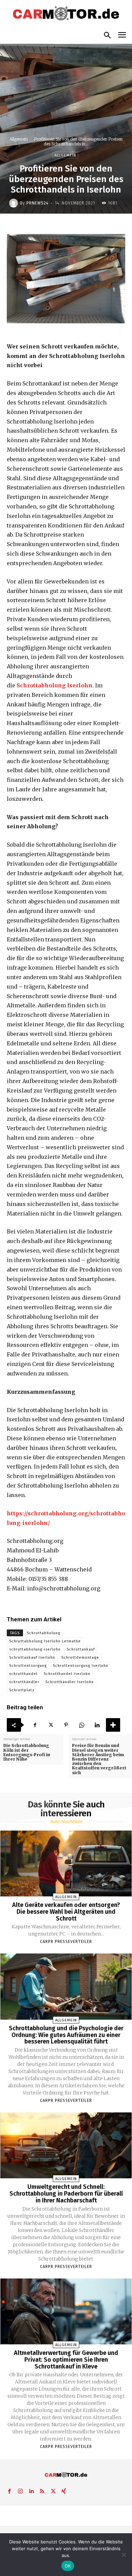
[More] (113, 1725)
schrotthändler (24, 1682)
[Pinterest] (66, 1725)
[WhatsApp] (82, 1725)
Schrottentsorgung (28, 1666)
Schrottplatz (22, 1690)
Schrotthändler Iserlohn (70, 1682)
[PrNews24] (15, 203)
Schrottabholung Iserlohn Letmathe (45, 1641)
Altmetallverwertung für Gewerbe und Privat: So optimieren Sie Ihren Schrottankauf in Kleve (66, 2360)
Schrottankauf (81, 1649)
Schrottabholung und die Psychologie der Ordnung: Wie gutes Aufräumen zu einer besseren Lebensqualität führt (66, 2035)
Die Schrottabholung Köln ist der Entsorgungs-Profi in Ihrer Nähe (27, 1752)
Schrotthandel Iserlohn (67, 1674)
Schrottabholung (43, 1633)
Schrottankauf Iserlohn (32, 1658)
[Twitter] (50, 1725)
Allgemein (19, 139)
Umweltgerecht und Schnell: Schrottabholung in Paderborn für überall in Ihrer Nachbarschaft (66, 2194)
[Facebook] (35, 1725)
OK (68, 2566)
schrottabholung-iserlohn (35, 1649)
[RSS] (42, 2490)
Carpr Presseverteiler (66, 1942)
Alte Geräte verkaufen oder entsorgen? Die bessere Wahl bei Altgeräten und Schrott (66, 1912)
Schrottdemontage (80, 1658)
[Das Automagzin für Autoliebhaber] (66, 14)
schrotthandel (23, 1674)
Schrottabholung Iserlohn (54, 685)
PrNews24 (37, 203)
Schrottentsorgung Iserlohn (81, 1666)
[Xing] (64, 2490)
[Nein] (124, 2555)
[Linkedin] (97, 1725)
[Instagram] (20, 2490)
